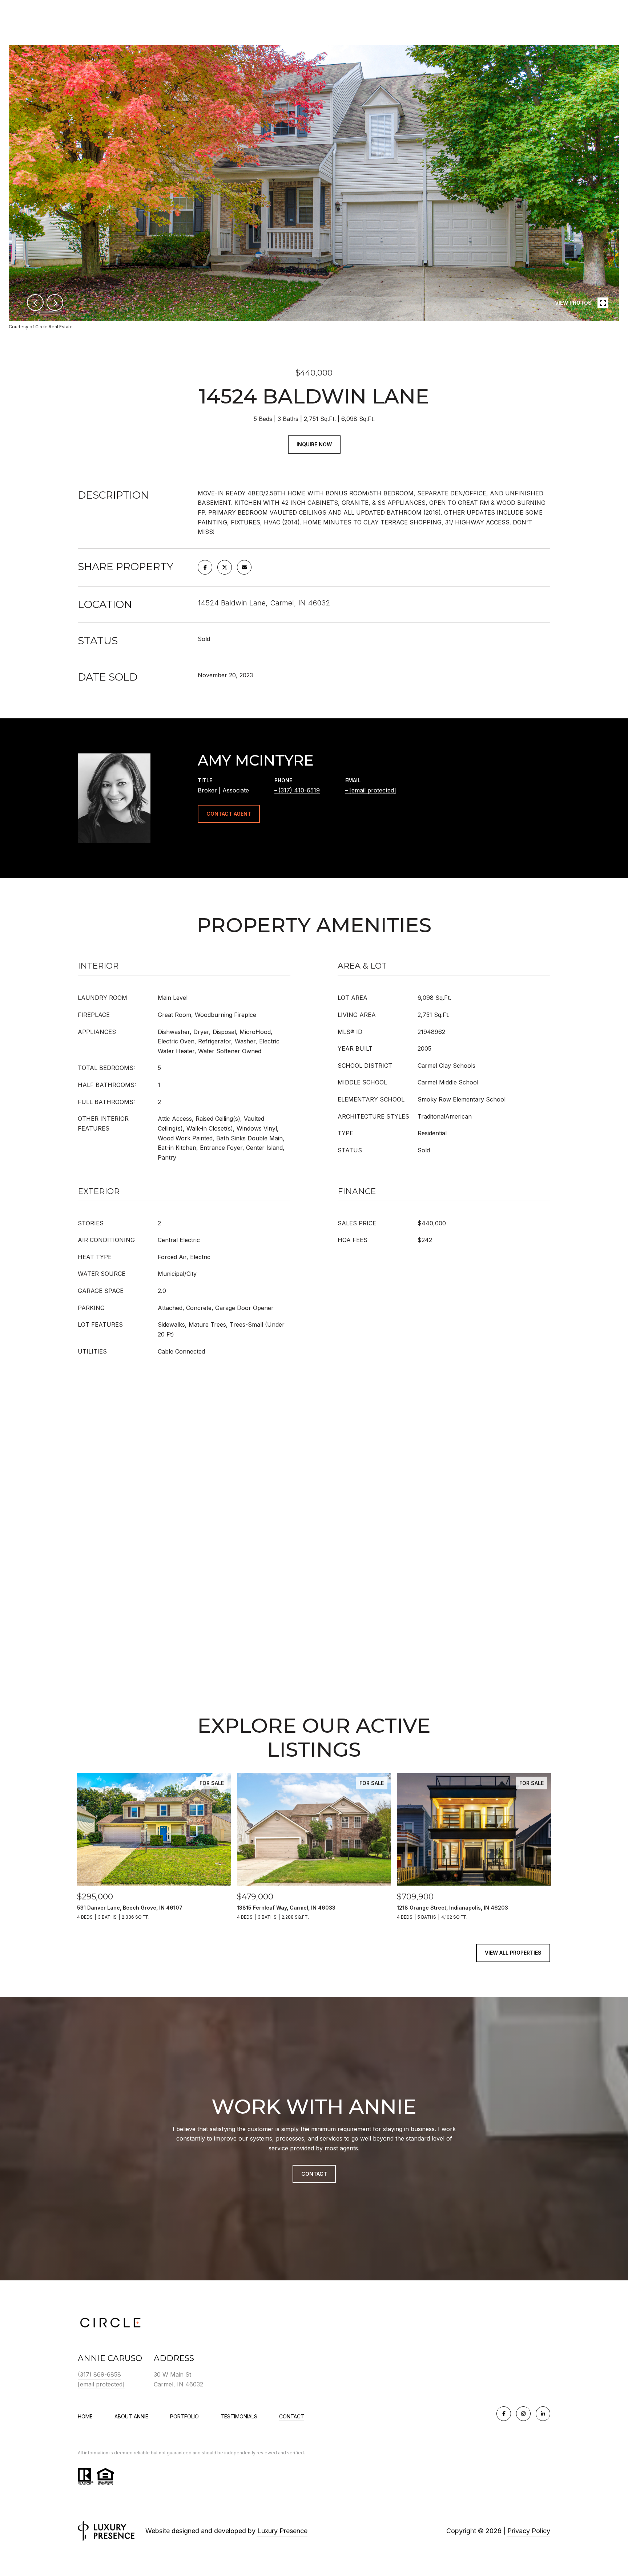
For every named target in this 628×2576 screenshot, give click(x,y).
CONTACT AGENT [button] (229, 814)
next (55, 303)
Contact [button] (314, 2174)
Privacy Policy (529, 2531)
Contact (292, 2417)
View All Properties (513, 1953)
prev (35, 303)
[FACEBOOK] (504, 2414)
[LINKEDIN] (543, 2414)
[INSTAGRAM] (523, 2414)
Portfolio (184, 2416)
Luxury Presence (282, 2531)
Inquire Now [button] (314, 444)
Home (85, 2416)
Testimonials (239, 2416)
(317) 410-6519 (299, 790)
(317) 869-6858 (99, 2374)
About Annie (131, 2416)
